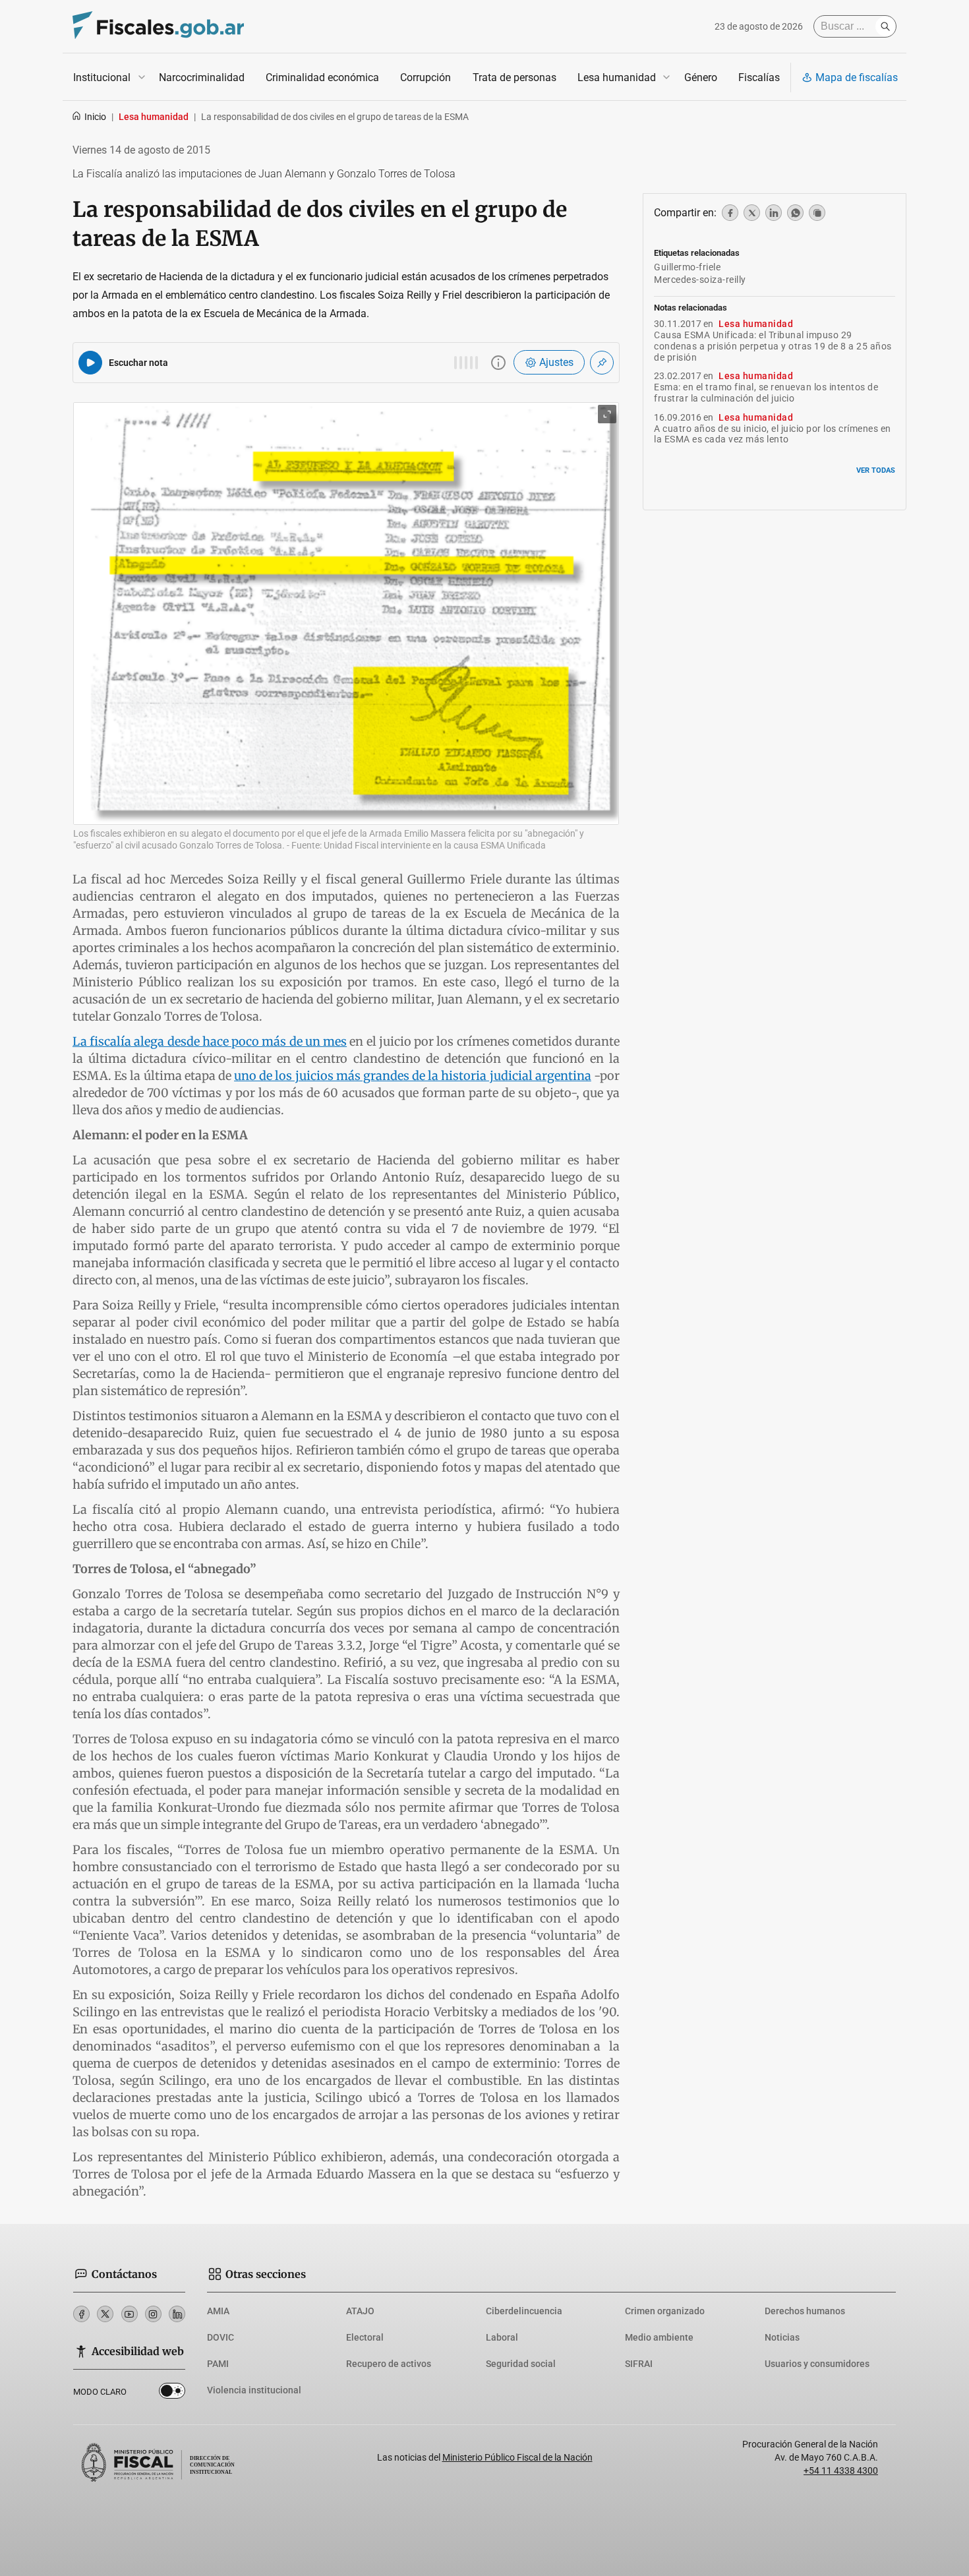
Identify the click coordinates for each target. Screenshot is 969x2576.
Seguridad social (521, 2364)
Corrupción (426, 77)
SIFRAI (639, 2364)
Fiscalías (759, 77)
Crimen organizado (665, 2311)
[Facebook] (81, 2314)
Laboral (502, 2337)
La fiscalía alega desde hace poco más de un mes (210, 1041)
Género (701, 77)
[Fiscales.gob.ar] (158, 27)
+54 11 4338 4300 (841, 2471)
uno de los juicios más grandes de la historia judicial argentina (413, 1076)
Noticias (782, 2337)
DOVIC (220, 2337)
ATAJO (360, 2311)
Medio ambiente (659, 2337)
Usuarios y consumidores (817, 2364)
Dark (172, 2393)
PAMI (218, 2364)
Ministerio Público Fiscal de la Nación (517, 2457)
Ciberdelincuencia (524, 2311)
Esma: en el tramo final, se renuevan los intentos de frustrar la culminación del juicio (766, 393)
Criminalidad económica (322, 77)
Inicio (95, 117)
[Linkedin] (177, 2314)
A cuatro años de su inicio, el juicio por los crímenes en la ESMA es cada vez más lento (773, 434)
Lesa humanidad (617, 77)
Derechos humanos (805, 2311)
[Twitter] (105, 2314)
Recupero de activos (389, 2364)
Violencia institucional (254, 2390)
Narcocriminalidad (202, 77)
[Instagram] (153, 2314)
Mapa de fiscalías (857, 77)
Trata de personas (514, 77)
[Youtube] (130, 2314)
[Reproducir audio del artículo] (90, 363)
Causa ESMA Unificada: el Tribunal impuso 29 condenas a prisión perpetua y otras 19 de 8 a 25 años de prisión (773, 346)
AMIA (218, 2311)
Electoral (365, 2337)
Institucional (102, 77)
